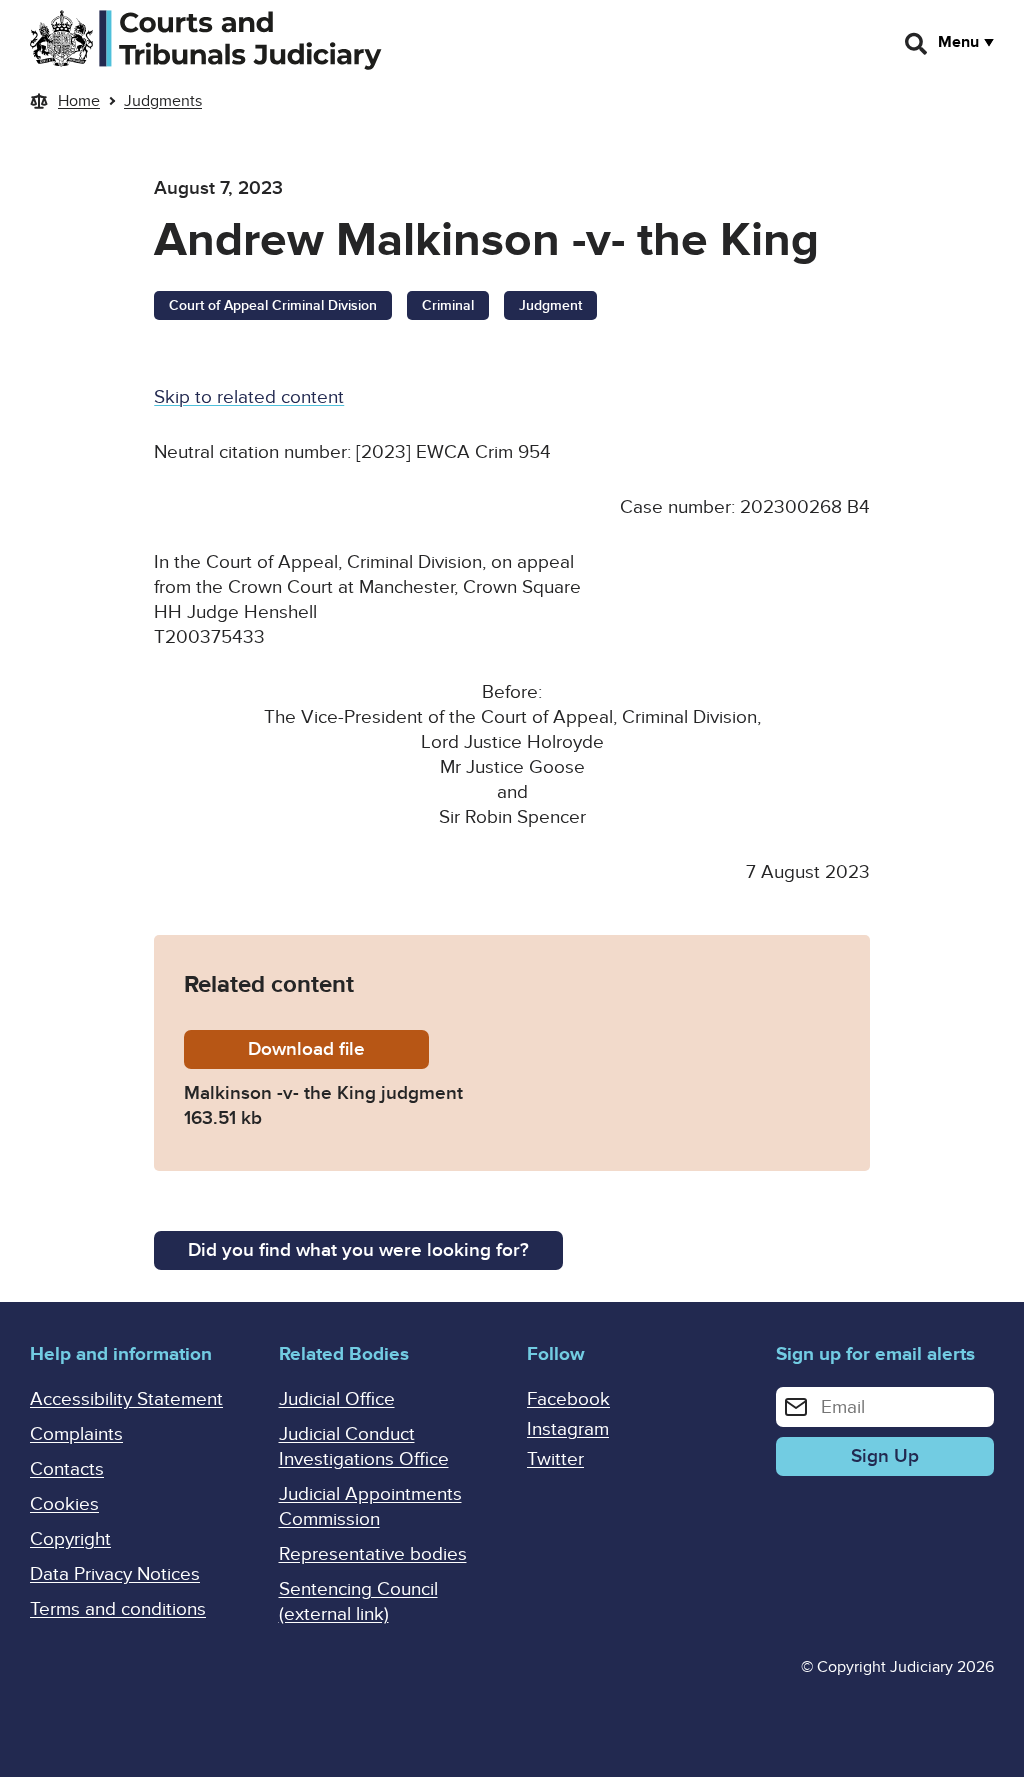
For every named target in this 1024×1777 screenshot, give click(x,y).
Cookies (64, 1504)
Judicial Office (337, 1399)
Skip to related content (249, 397)
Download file (338, 1049)
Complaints (76, 1434)
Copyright (70, 1539)
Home (79, 101)
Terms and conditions (118, 1609)
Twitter (555, 1459)
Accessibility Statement (126, 1399)
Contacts (67, 1469)
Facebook (568, 1399)
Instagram (568, 1429)
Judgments (163, 101)
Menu (958, 42)
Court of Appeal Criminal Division (273, 305)
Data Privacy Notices (115, 1574)
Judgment (550, 305)
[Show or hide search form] (917, 44)
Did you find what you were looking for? (358, 1250)
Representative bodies (373, 1554)
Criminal (448, 305)
